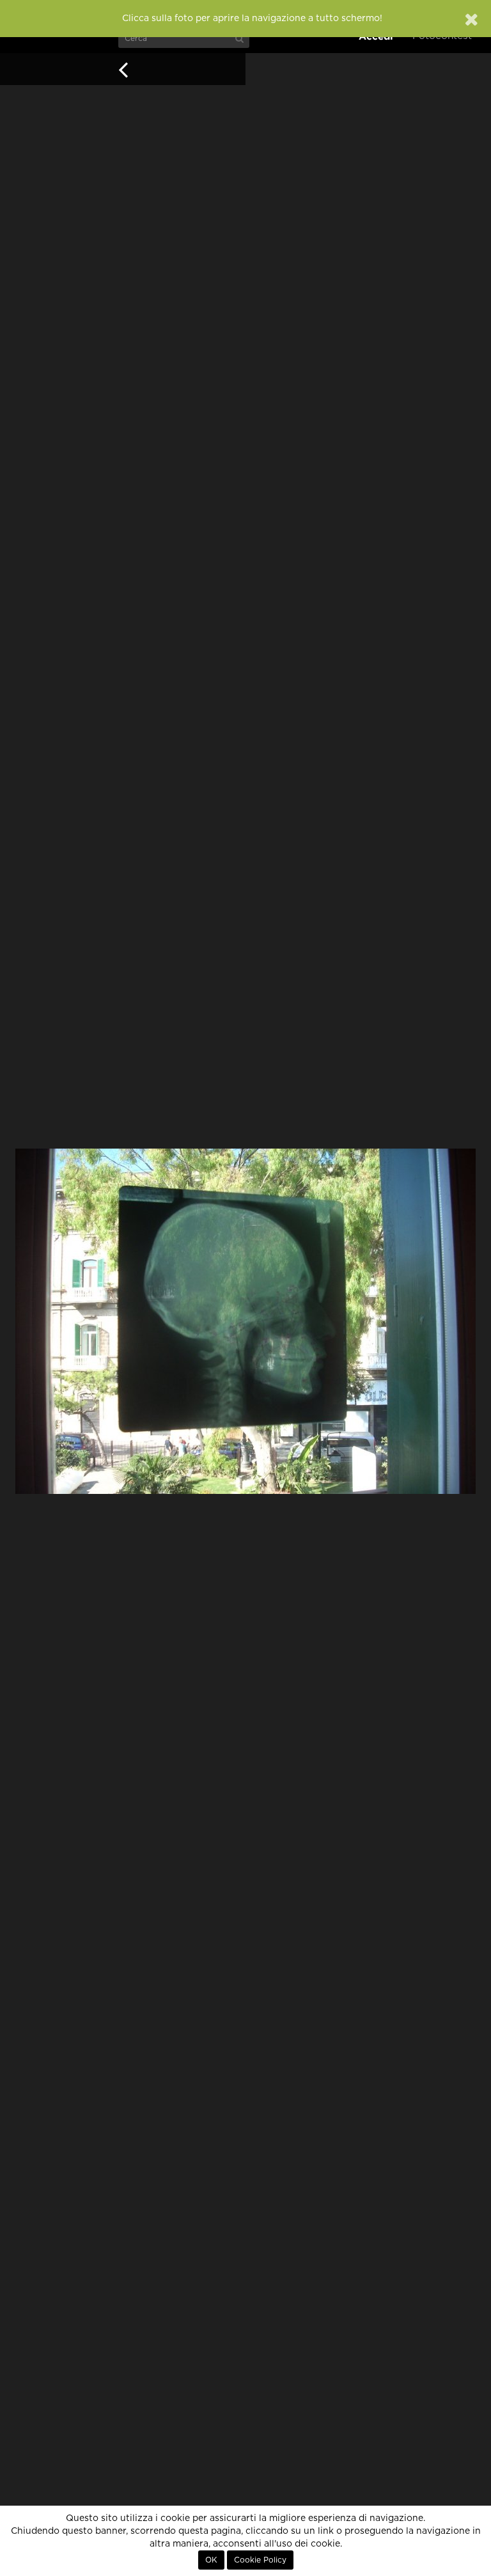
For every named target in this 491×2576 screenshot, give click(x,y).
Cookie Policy (260, 2560)
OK (211, 2560)
